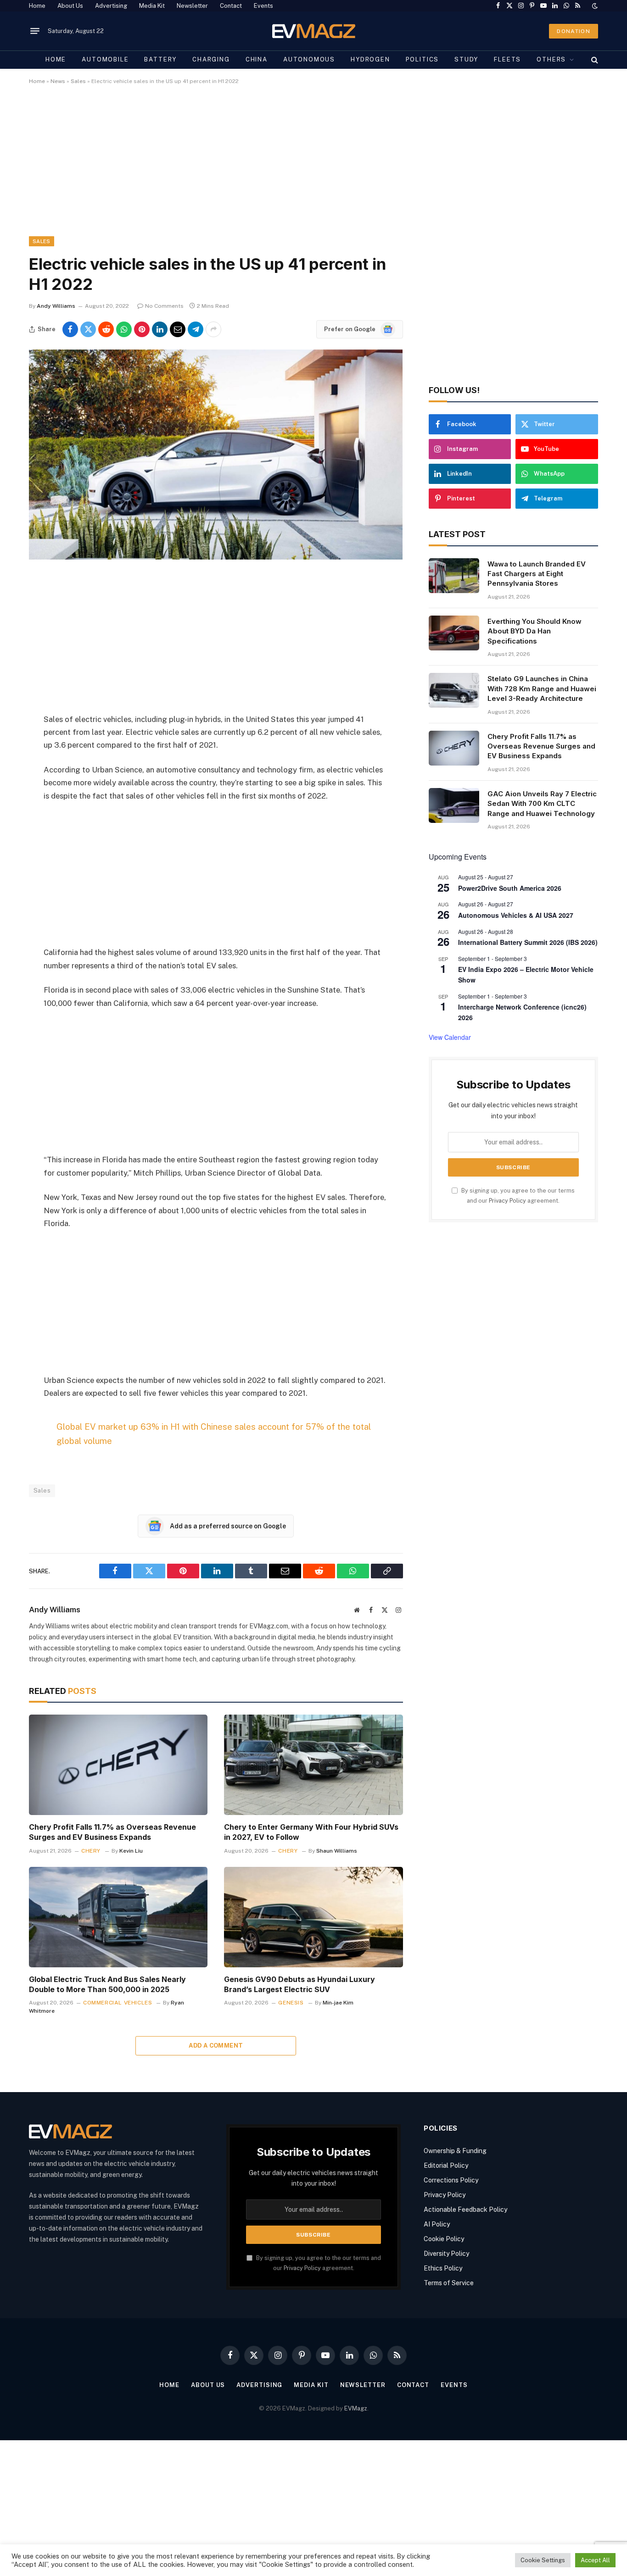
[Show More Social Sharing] (213, 329)
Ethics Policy (443, 2268)
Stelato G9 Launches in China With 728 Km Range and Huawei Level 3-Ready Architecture (542, 688)
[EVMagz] (314, 31)
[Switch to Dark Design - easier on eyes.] (594, 6)
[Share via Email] (178, 329)
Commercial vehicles (118, 2003)
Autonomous (309, 59)
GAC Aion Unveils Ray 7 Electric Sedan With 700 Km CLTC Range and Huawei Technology (542, 804)
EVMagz (356, 2408)
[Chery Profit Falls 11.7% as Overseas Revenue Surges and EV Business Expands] (118, 1765)
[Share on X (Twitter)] (88, 329)
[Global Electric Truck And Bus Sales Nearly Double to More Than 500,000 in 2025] (118, 1917)
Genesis (291, 2003)
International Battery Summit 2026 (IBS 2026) (528, 942)
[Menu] (35, 31)
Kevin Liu (131, 1851)
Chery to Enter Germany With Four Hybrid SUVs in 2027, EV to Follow (311, 1832)
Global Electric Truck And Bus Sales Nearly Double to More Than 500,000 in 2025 (107, 1984)
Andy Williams (56, 306)
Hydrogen (370, 59)
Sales (78, 81)
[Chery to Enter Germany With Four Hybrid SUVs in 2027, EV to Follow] (313, 1765)
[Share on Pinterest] (142, 329)
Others (551, 59)
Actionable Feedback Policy (465, 2210)
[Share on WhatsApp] (124, 329)
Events (263, 6)
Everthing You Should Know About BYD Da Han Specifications (535, 631)
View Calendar (450, 1037)
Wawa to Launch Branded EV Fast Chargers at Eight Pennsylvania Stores (537, 574)
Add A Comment (216, 2046)
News (58, 81)
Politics (423, 59)
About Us (70, 6)
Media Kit (152, 6)
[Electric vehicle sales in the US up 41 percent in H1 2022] (216, 557)
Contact (231, 6)
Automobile (105, 59)
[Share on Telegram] (196, 329)
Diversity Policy (446, 2254)
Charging (211, 59)
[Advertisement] (304, 168)
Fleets (507, 59)
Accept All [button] (595, 2560)
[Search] (594, 60)
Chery (91, 1851)
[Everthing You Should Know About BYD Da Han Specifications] (454, 633)
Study (466, 59)
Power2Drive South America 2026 (510, 888)
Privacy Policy (507, 1201)
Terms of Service (449, 2283)
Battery (160, 59)
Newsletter (192, 6)
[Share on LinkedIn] (160, 329)
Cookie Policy (444, 2239)
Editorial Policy (446, 2165)
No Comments (164, 306)
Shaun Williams (337, 1851)
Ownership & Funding (455, 2151)
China (257, 59)
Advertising (111, 6)
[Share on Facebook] (70, 329)
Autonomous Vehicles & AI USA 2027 (516, 915)
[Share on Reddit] (106, 329)
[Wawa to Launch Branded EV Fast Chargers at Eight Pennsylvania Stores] (454, 576)
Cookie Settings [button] (543, 2560)
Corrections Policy (451, 2180)
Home (37, 6)
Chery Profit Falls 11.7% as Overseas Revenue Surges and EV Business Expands (112, 1832)
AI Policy (437, 2224)
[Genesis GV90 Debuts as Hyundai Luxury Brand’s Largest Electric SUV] (313, 1917)
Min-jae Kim (338, 2003)
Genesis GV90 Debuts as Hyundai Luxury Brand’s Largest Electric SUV (300, 1984)
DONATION (574, 31)
